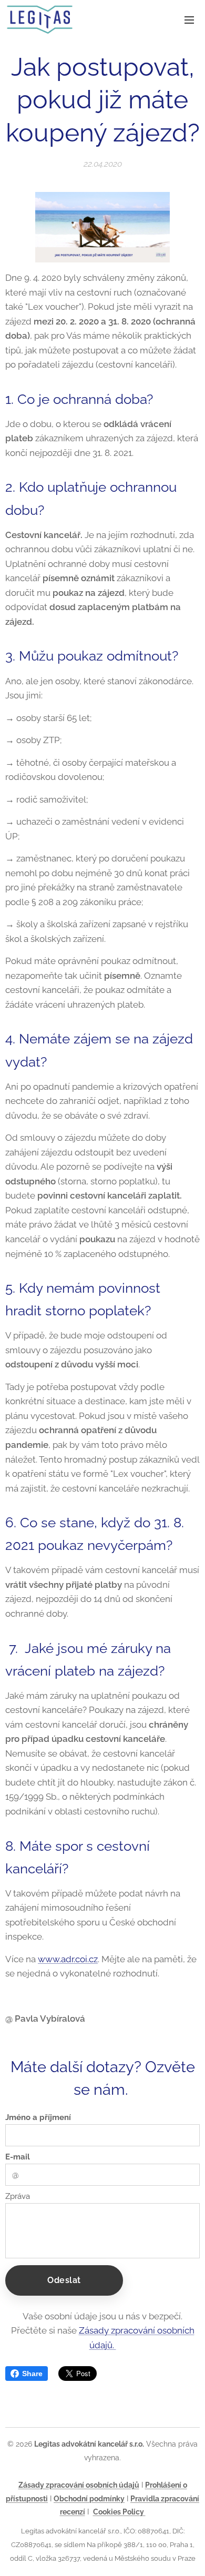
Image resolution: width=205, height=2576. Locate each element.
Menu (189, 19)
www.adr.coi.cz (68, 1959)
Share (32, 2374)
